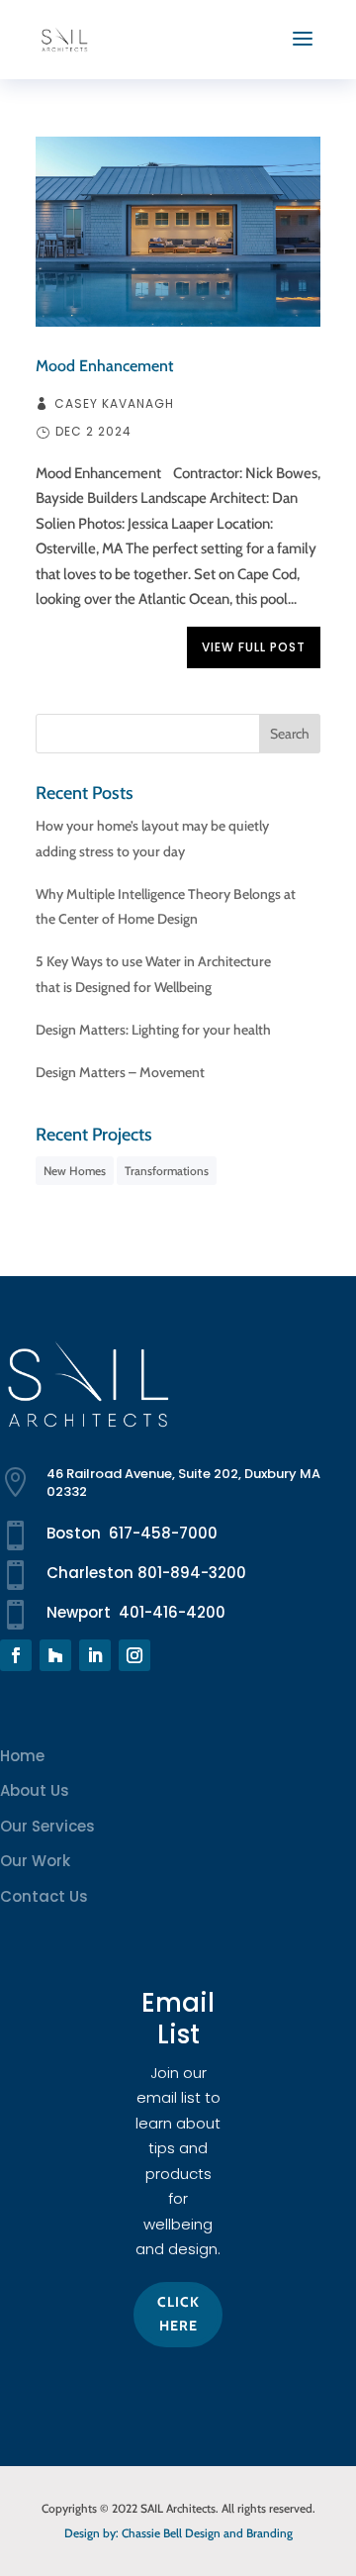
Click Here (178, 2314)
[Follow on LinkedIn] (95, 1655)
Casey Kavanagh (114, 404)
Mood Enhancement (104, 366)
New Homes (75, 1171)
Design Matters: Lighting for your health (153, 1030)
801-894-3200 (192, 1573)
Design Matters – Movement (120, 1072)
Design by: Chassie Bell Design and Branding (178, 2533)
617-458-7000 (163, 1533)
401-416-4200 (172, 1612)
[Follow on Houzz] (55, 1655)
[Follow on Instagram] (134, 1655)
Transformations (167, 1171)
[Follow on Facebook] (16, 1655)
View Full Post (254, 647)
